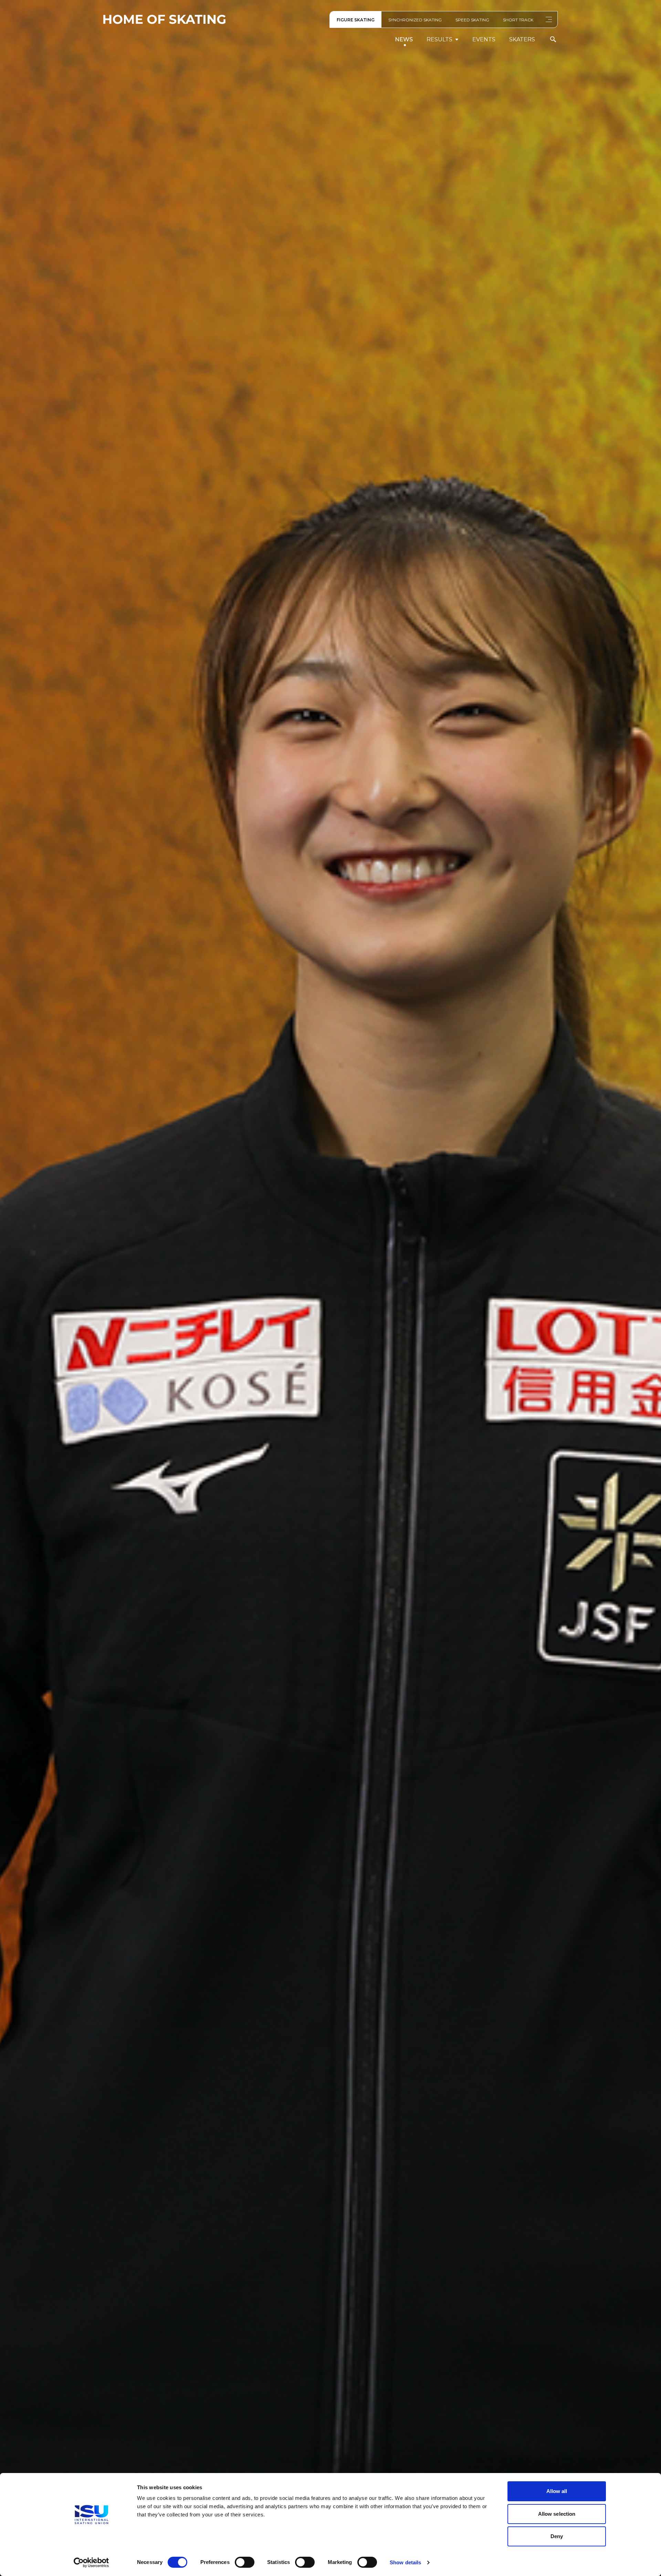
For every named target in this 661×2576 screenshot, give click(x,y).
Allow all (557, 2491)
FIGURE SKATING (356, 20)
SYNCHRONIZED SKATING (415, 20)
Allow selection (557, 2514)
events (484, 39)
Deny (557, 2536)
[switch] (245, 2562)
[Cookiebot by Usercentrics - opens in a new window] (91, 2563)
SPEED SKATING (472, 20)
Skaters (522, 39)
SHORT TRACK (518, 20)
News (404, 39)
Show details (405, 2562)
